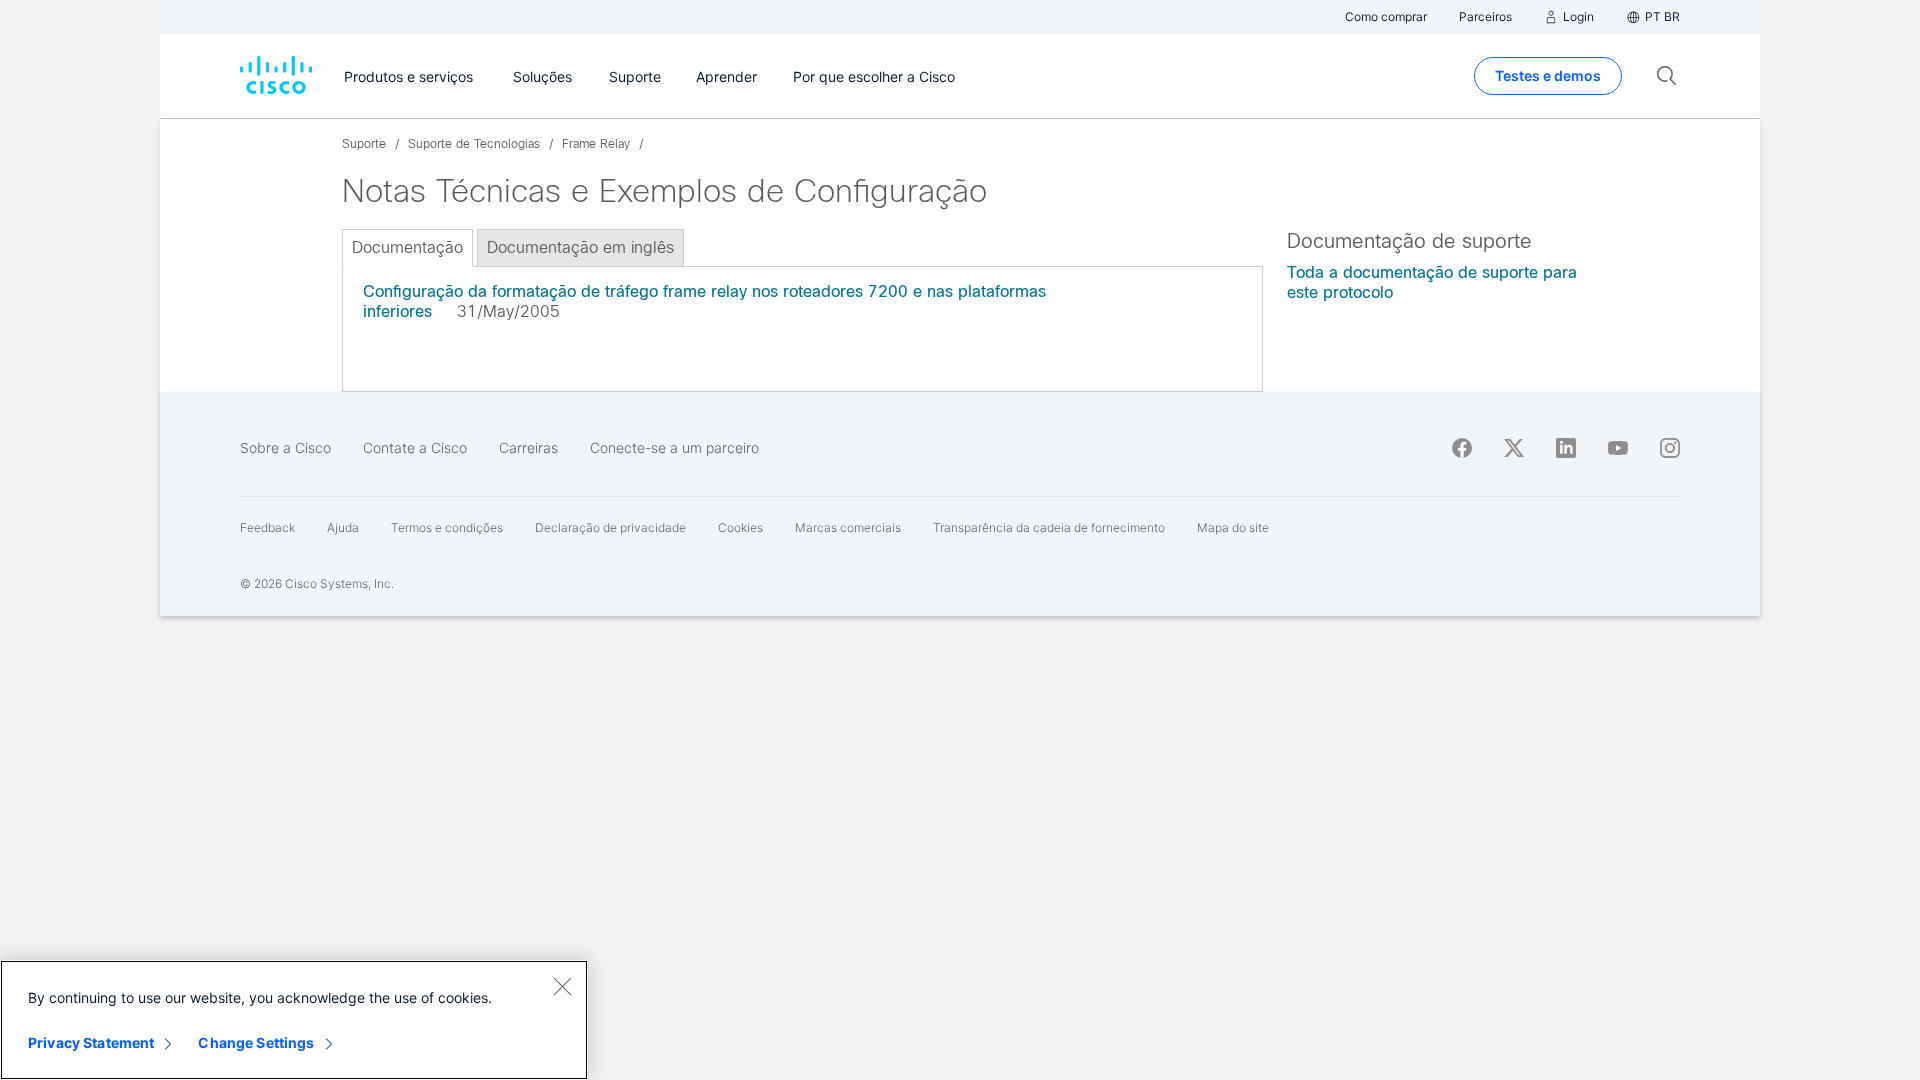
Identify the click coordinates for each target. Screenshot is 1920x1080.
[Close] (562, 986)
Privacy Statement (91, 1042)
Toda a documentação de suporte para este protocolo (1432, 282)
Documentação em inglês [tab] (580, 247)
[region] (294, 1020)
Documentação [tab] (407, 247)
